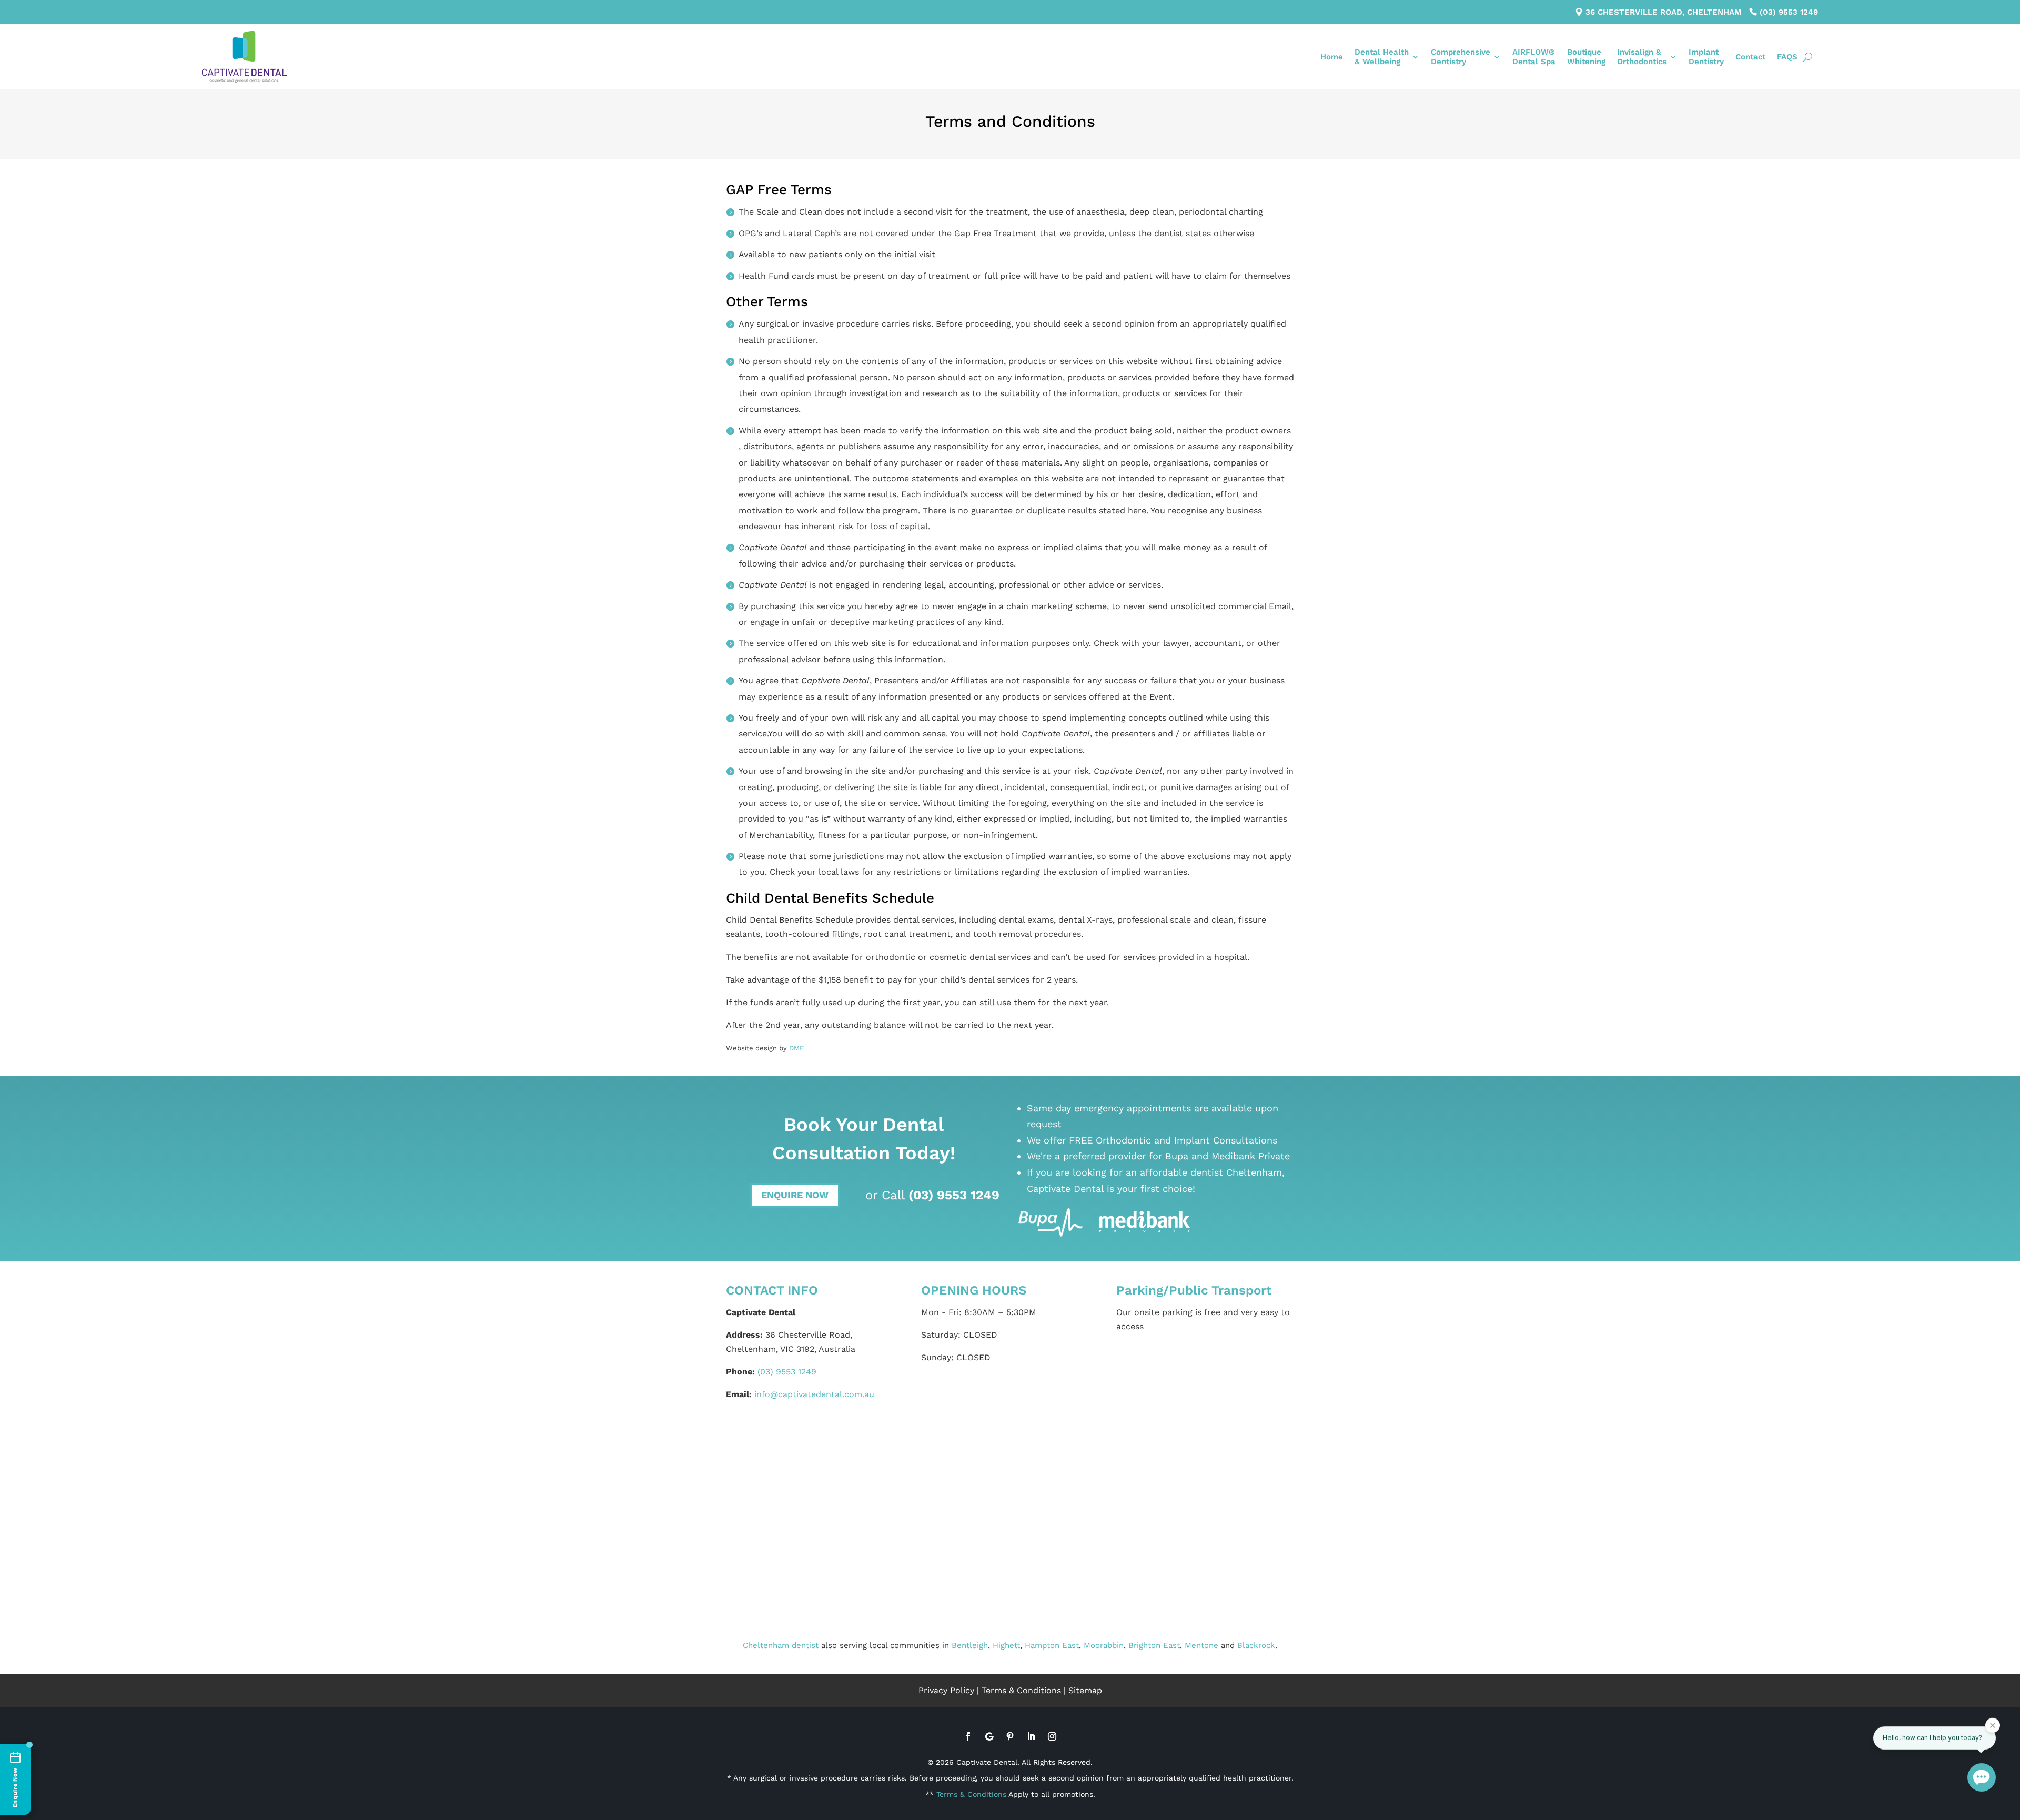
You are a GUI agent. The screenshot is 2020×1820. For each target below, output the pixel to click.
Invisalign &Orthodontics (1642, 57)
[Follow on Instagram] (1052, 1736)
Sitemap (1085, 1690)
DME (796, 1048)
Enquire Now (795, 1195)
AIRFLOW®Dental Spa (1534, 57)
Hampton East (1052, 1645)
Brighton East (1154, 1645)
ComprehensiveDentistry (1461, 57)
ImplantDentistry (1706, 57)
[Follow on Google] (989, 1736)
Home (1332, 57)
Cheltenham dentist (781, 1645)
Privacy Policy (946, 1690)
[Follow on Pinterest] (1010, 1736)
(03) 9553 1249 (1789, 12)
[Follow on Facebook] (968, 1736)
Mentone (1201, 1645)
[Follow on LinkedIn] (1031, 1736)
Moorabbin (1104, 1645)
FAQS (1787, 57)
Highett (1006, 1645)
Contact (1750, 57)
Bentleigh (970, 1645)
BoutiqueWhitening (1586, 57)
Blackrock (1256, 1645)
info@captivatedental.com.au (814, 1394)
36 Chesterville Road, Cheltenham (1663, 12)
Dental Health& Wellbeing (1382, 57)
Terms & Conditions (1021, 1690)
